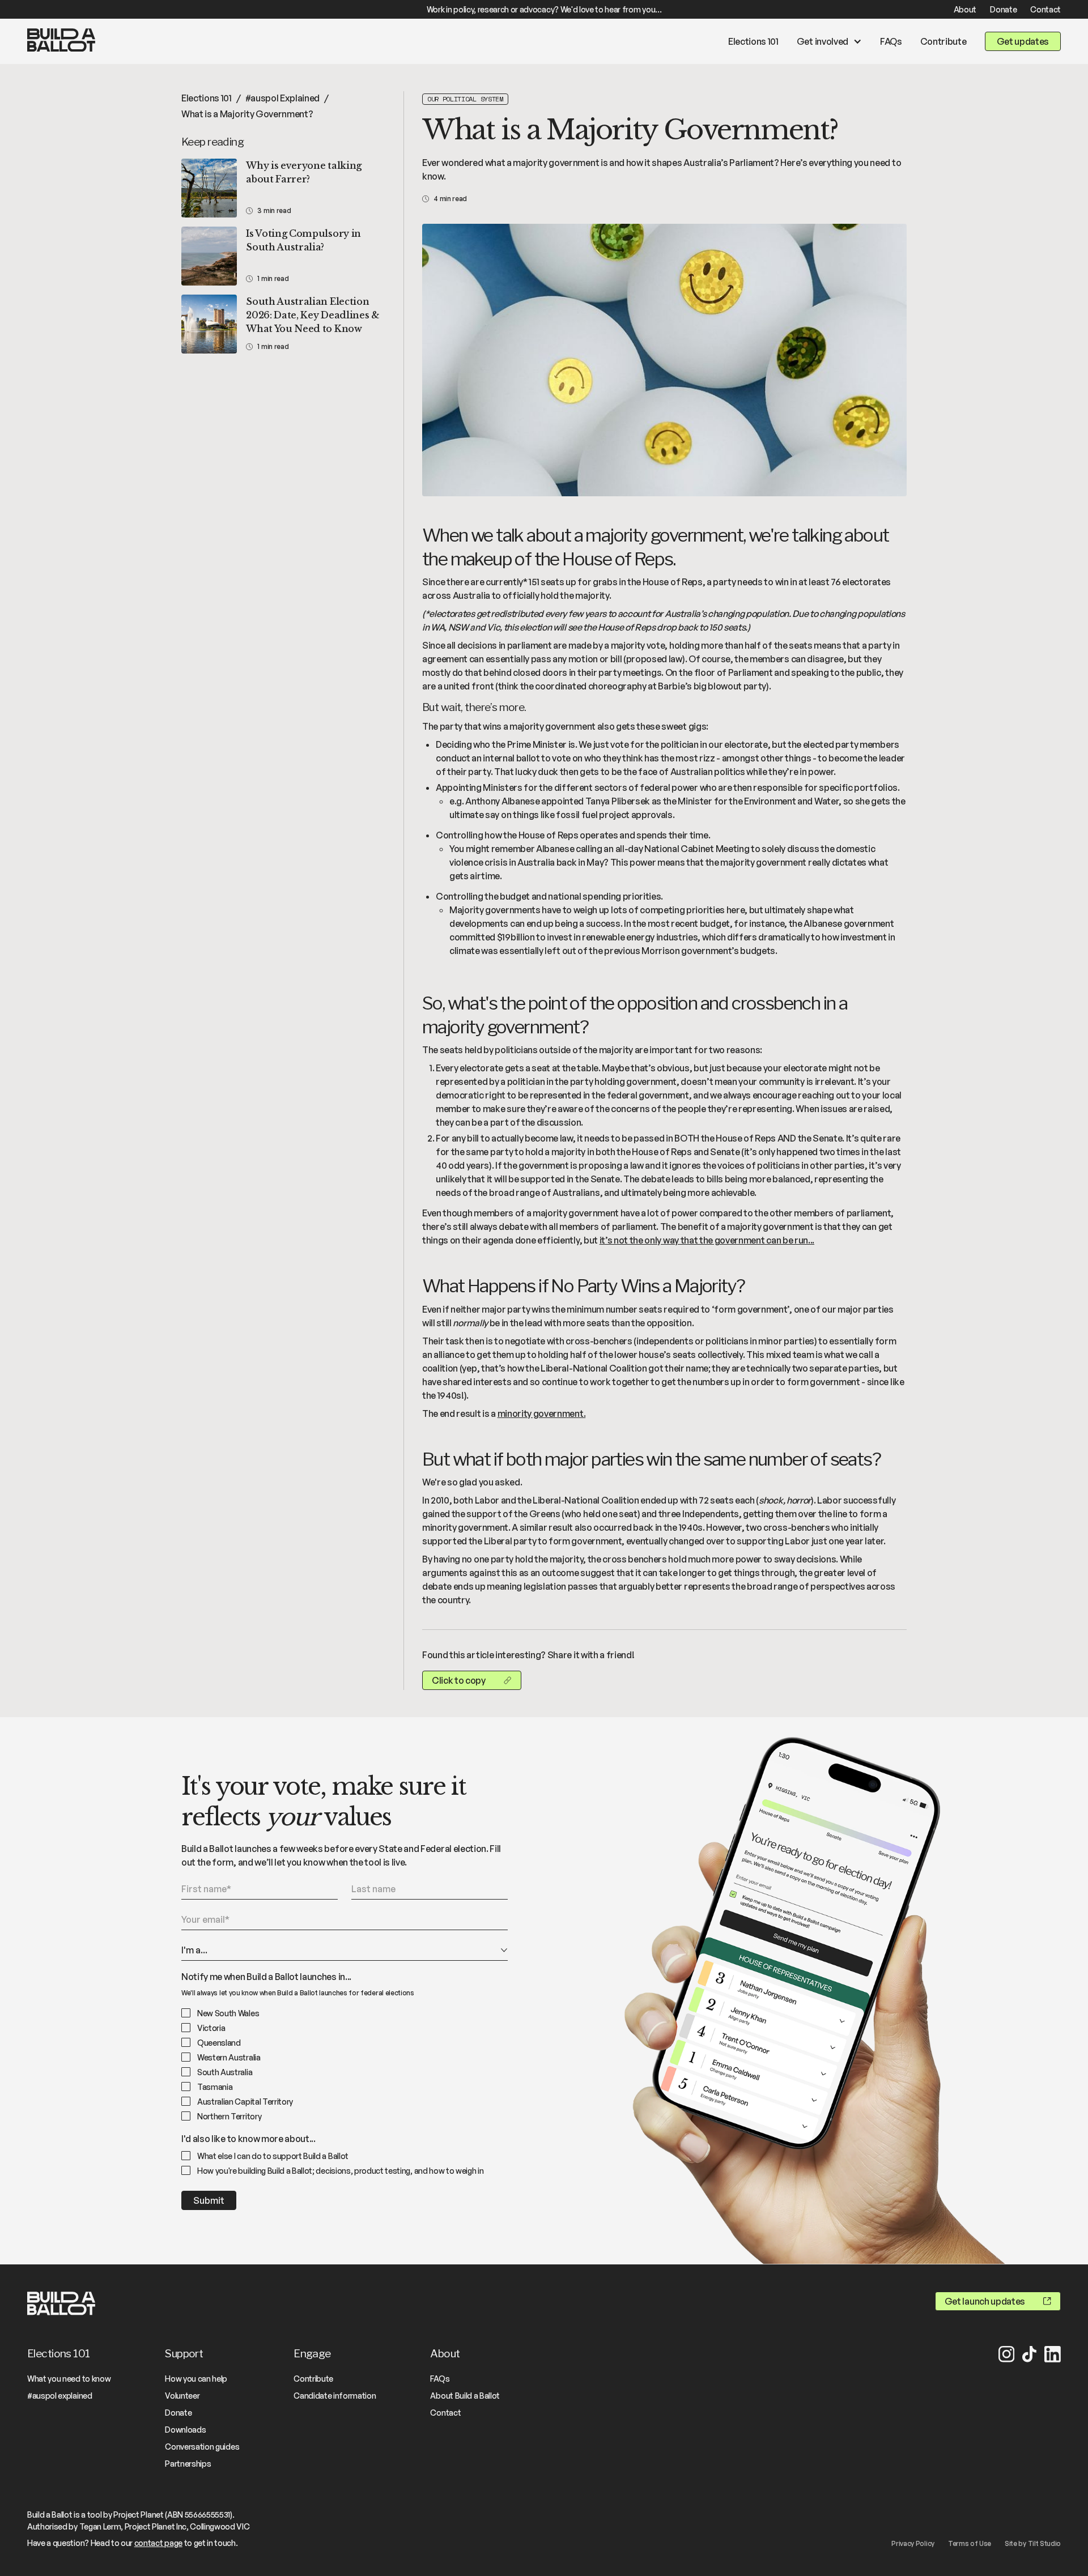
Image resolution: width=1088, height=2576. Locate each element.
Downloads (185, 2430)
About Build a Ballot (465, 2396)
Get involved (823, 41)
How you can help (196, 2379)
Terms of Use (970, 2543)
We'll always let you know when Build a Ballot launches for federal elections (298, 1993)
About (965, 9)
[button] (829, 41)
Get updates (1023, 41)
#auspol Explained (283, 98)
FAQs (891, 41)
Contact (1045, 9)
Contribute (943, 41)
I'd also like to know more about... (248, 2139)
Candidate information (335, 2396)
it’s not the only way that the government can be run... (707, 1240)
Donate (1003, 9)
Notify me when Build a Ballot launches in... (266, 1977)
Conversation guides (202, 2447)
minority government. (542, 1413)
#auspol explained (60, 2396)
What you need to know (69, 2379)
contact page (158, 2543)
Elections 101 (753, 41)
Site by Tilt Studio (1033, 2543)
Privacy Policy (913, 2543)
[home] (61, 42)
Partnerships (188, 2464)
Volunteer (182, 2396)
